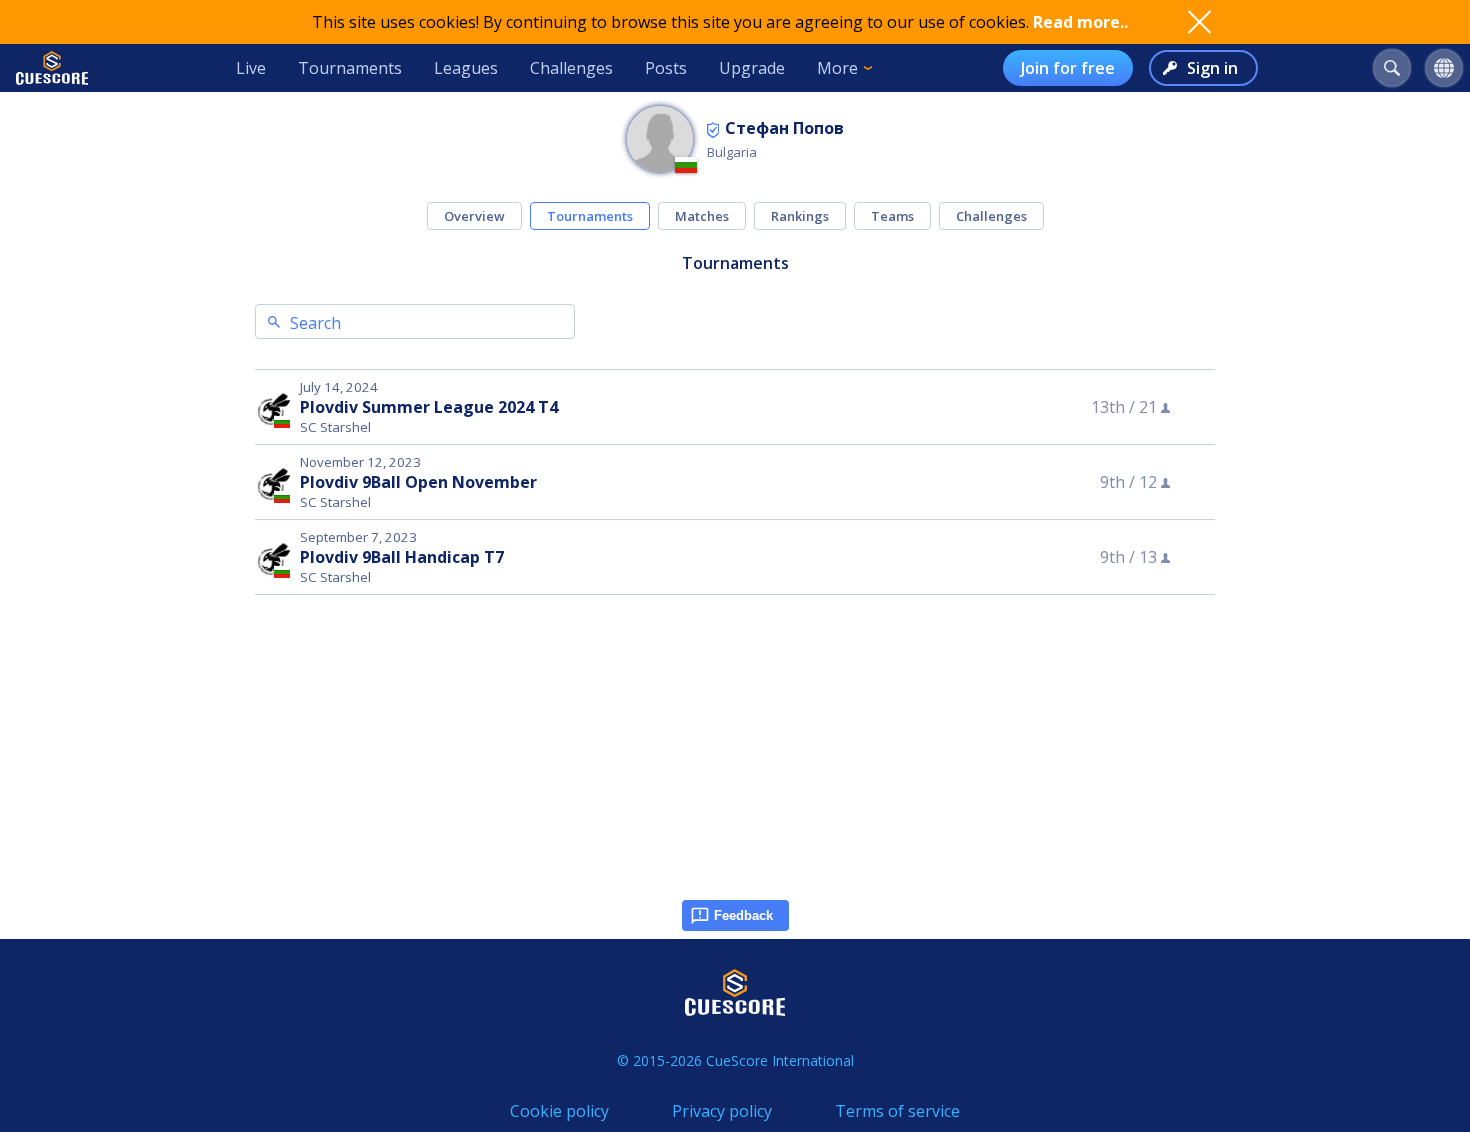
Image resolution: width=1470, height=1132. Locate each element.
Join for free (1068, 68)
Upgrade (752, 68)
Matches (702, 216)
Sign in (1212, 68)
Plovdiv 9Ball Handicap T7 (402, 557)
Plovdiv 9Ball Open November (418, 482)
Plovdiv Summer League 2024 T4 (429, 407)
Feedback (743, 915)
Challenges (571, 68)
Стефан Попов (784, 128)
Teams (892, 216)
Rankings (800, 216)
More (837, 68)
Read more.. (1080, 22)
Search (315, 323)
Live (251, 68)
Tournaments (350, 68)
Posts (666, 68)
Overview (474, 216)
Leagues (466, 68)
